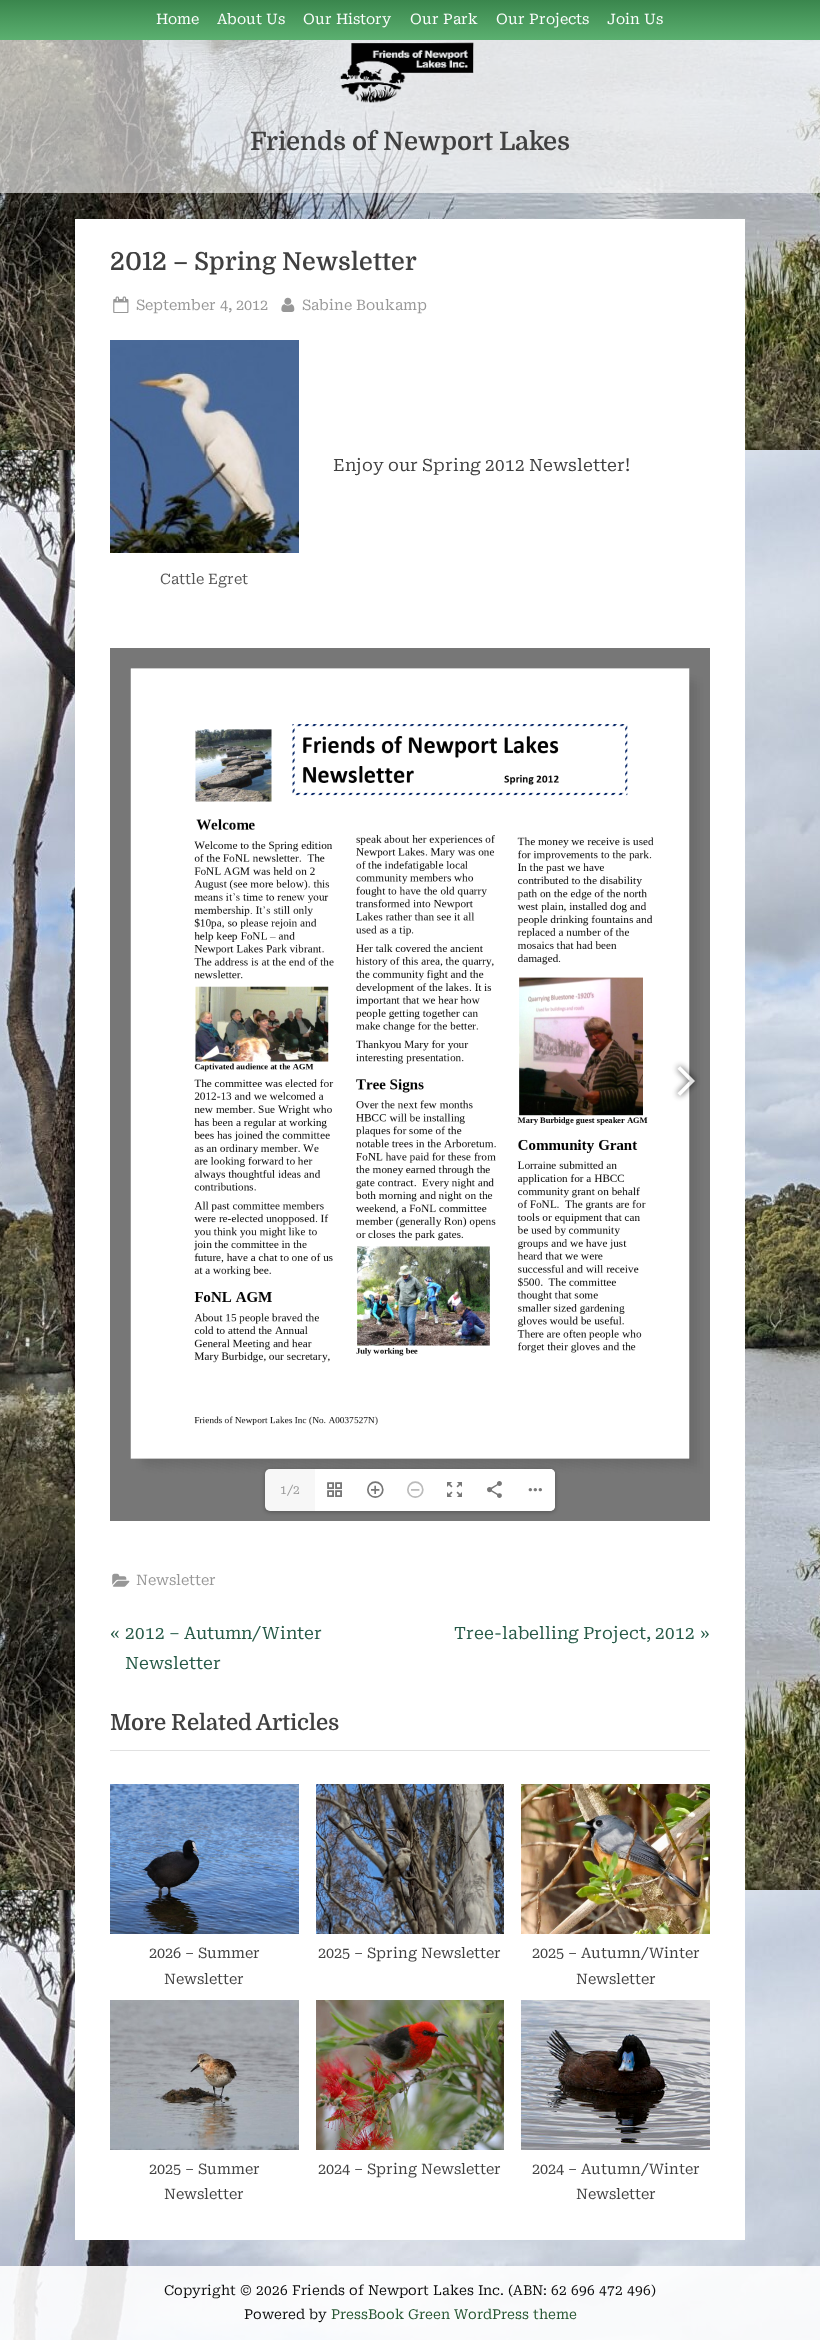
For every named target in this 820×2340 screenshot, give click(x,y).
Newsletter (176, 1580)
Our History (347, 19)
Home (177, 19)
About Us (251, 19)
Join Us (635, 19)
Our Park (444, 19)
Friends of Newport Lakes (410, 141)
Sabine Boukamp (364, 305)
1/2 (290, 1490)
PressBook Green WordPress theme (454, 2314)
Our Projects (542, 19)
